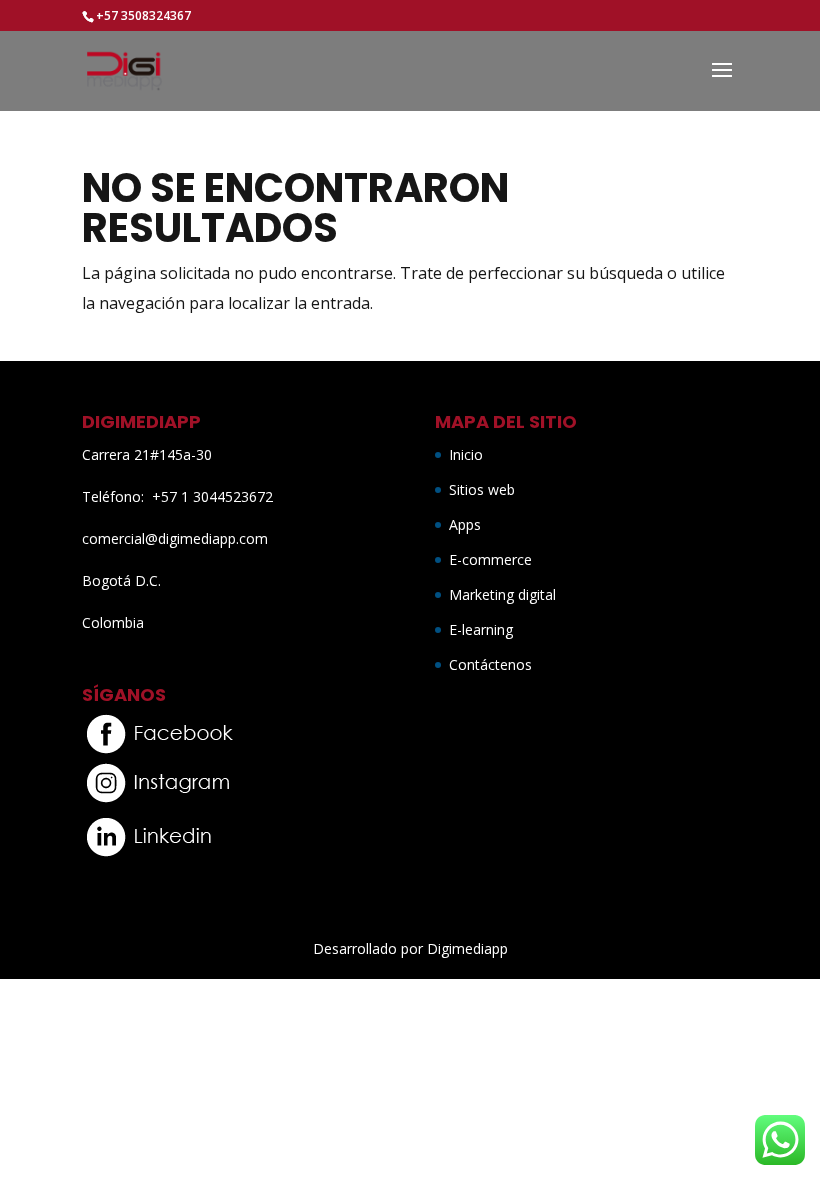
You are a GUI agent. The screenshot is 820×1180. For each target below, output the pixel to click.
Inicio (466, 454)
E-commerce (490, 559)
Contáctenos (490, 664)
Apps (465, 524)
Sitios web (482, 489)
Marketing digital (502, 594)
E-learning (481, 629)
